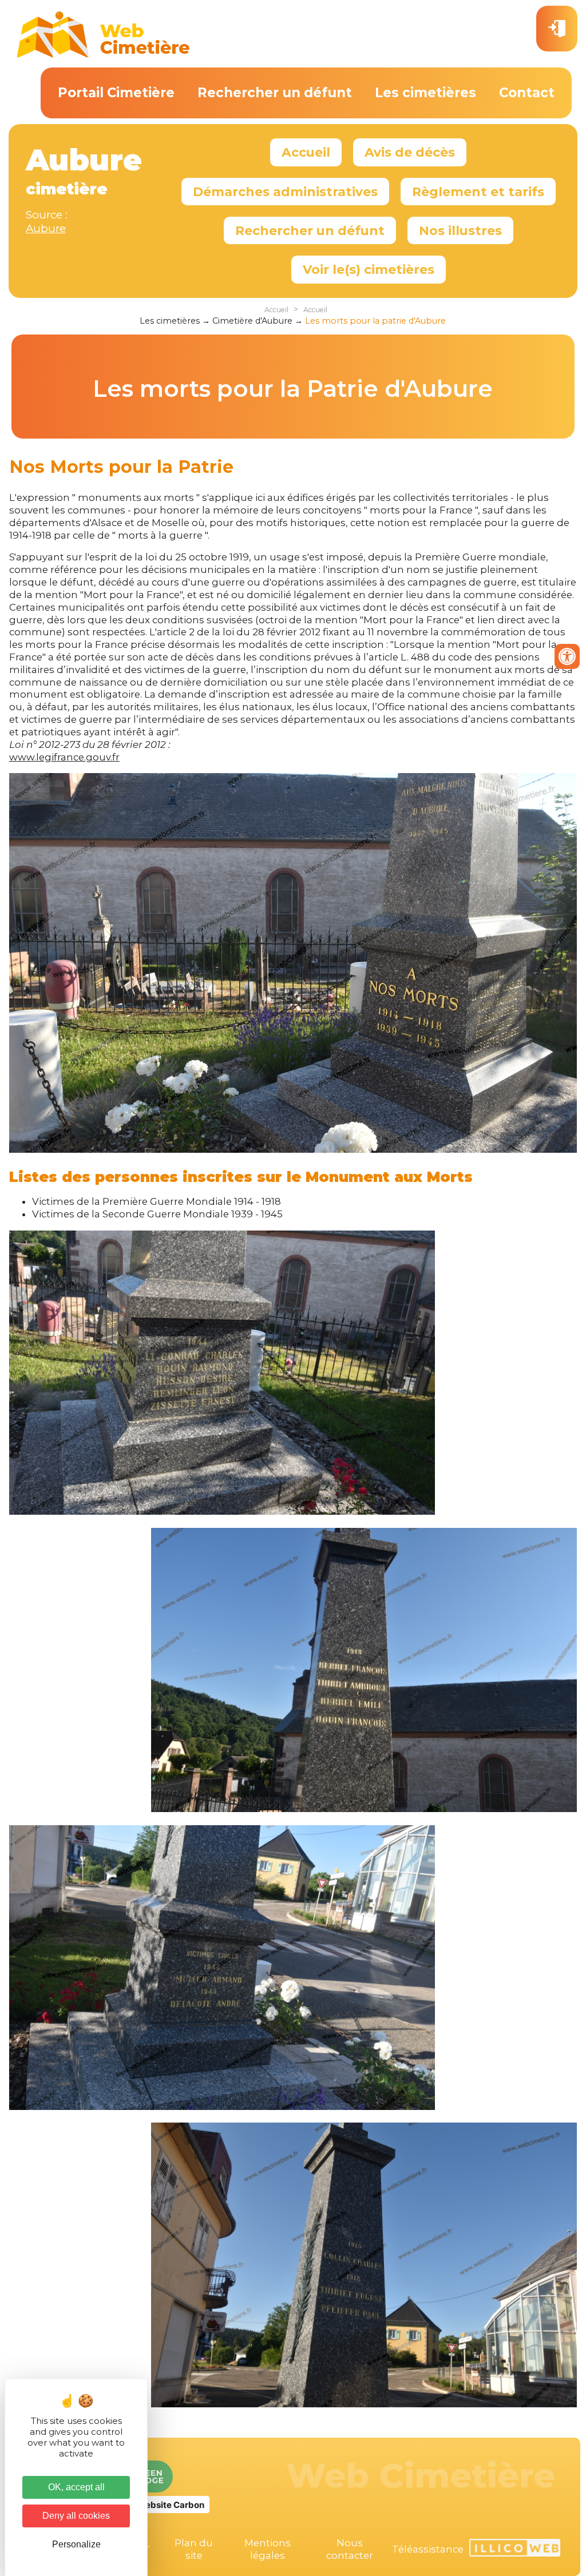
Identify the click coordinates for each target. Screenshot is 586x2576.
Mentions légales (268, 2549)
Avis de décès (410, 152)
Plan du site (194, 2549)
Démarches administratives (285, 192)
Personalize (76, 2544)
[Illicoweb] (515, 2549)
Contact (527, 93)
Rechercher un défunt (275, 93)
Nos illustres (460, 230)
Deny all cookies (76, 2516)
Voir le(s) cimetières (369, 269)
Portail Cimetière (116, 93)
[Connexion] (557, 29)
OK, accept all (76, 2487)
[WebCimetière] (104, 55)
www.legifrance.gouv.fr (64, 757)
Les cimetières (425, 93)
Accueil (306, 152)
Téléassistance (428, 2549)
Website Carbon (171, 2505)
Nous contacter (350, 2549)
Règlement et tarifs (478, 192)
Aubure (46, 228)
